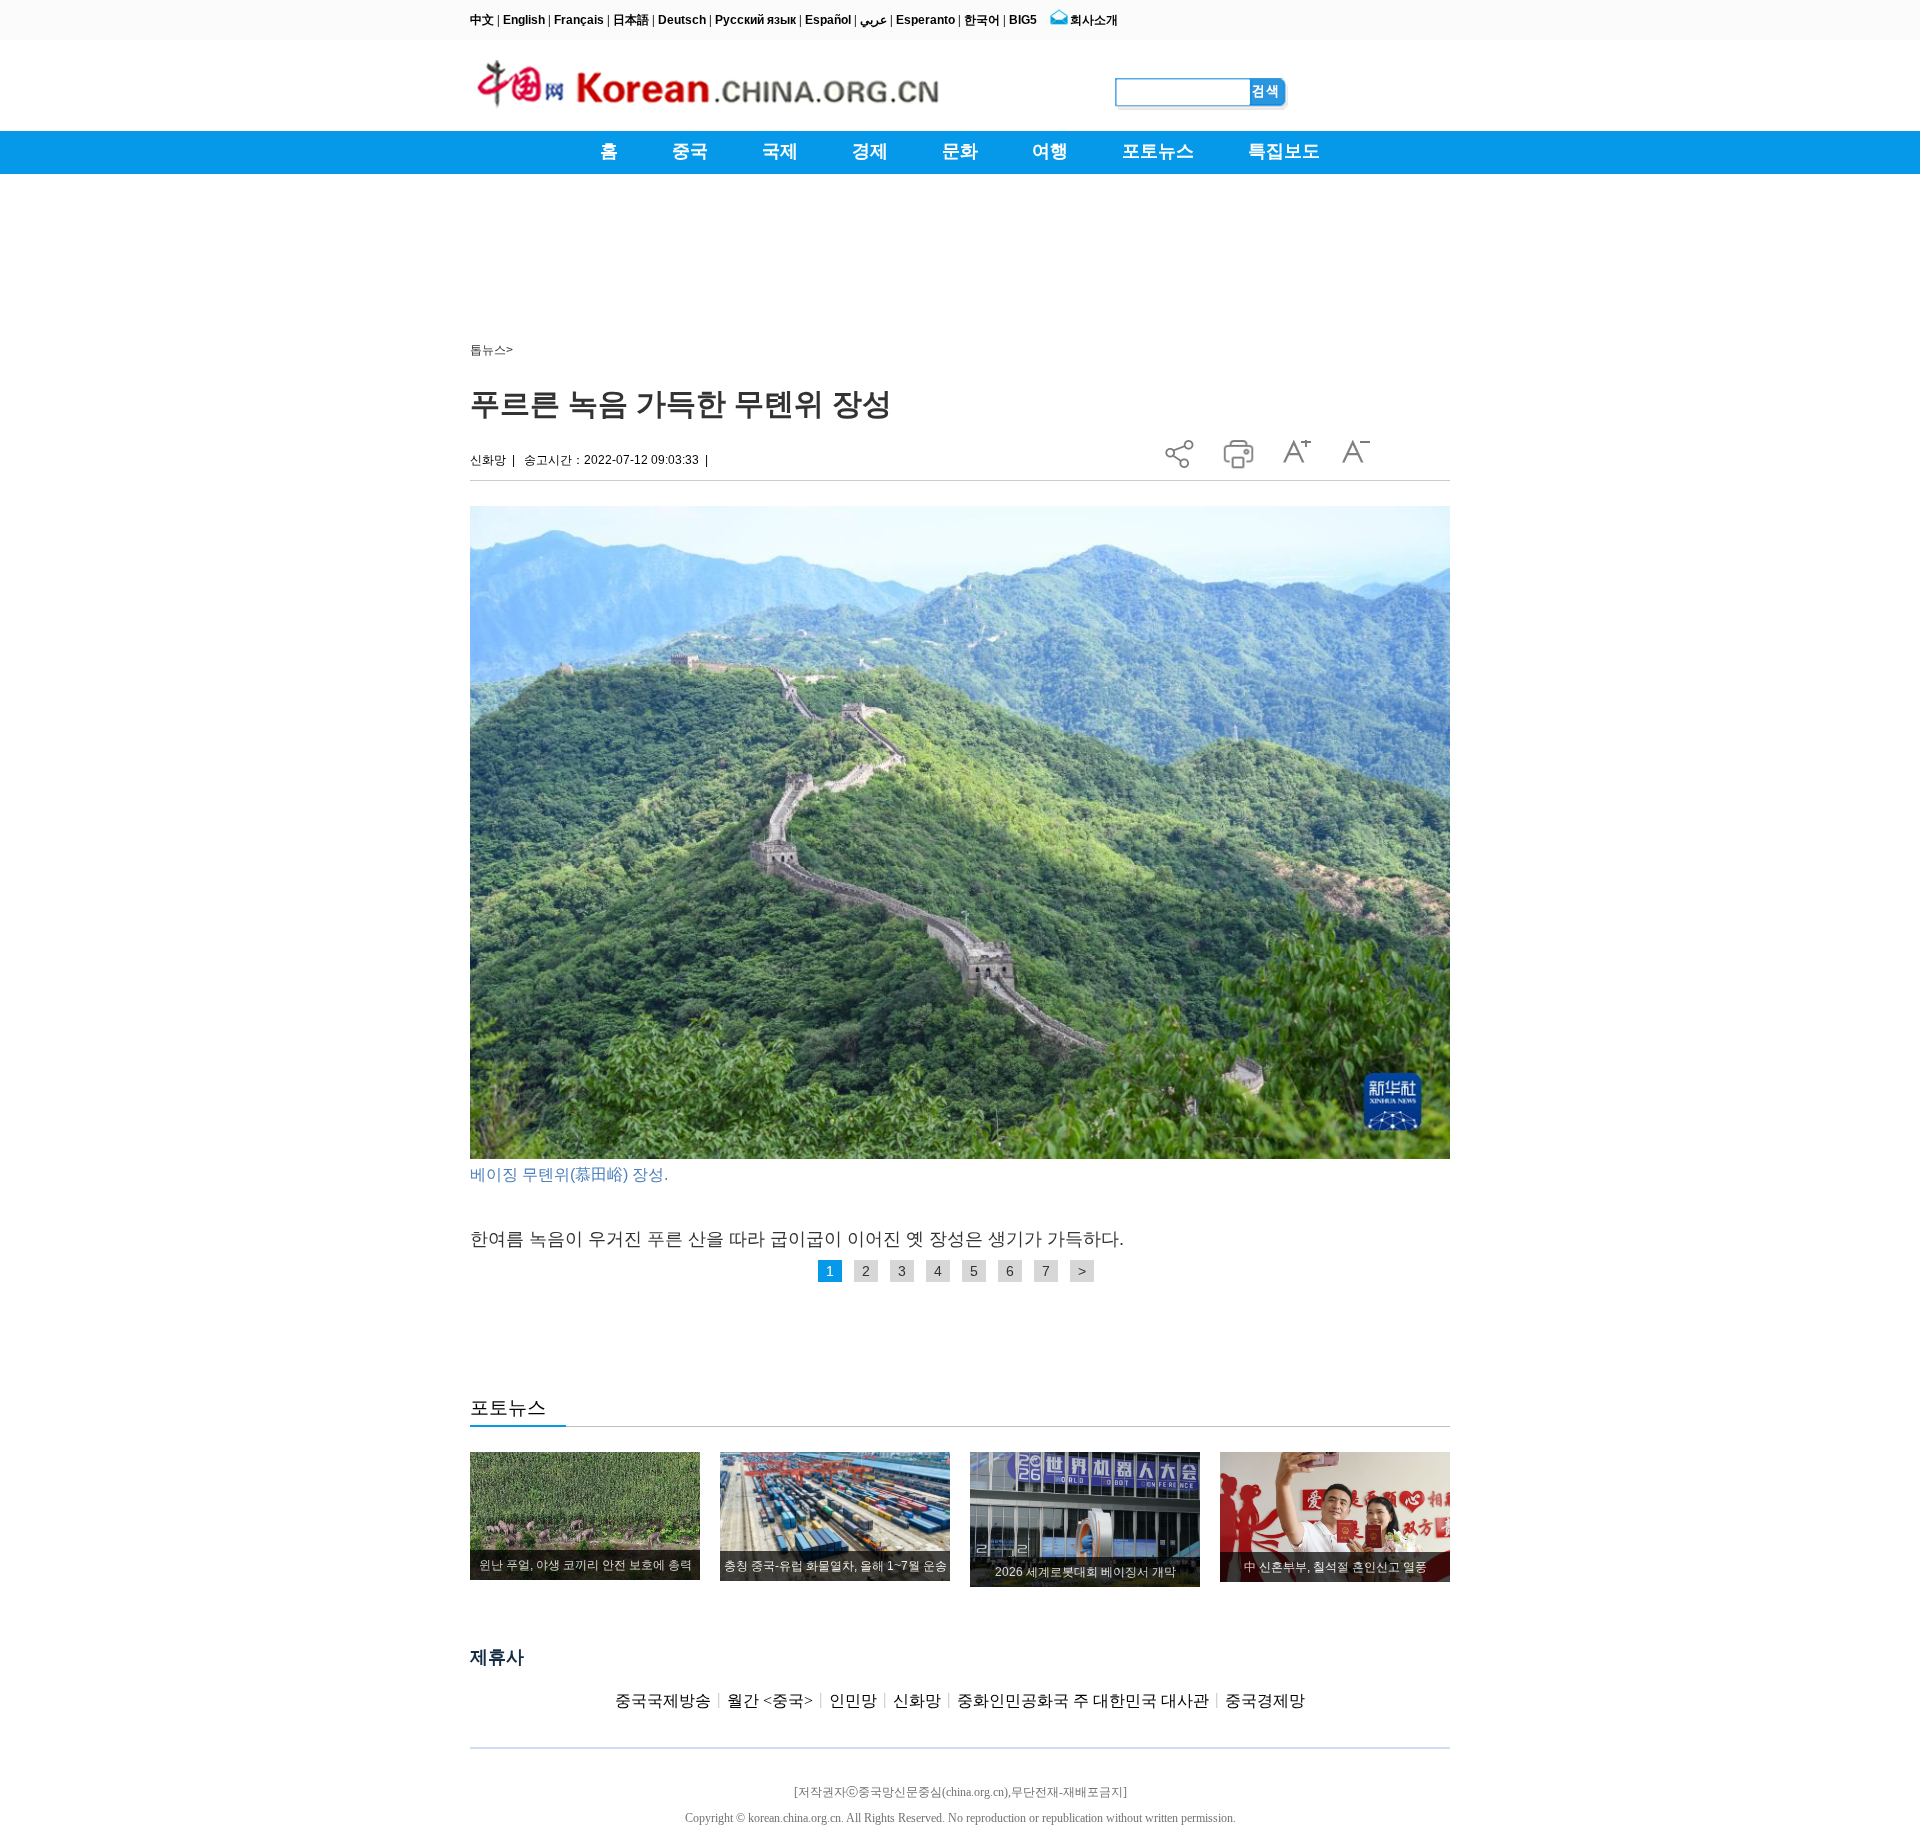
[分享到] (1179, 448)
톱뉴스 (488, 350)
